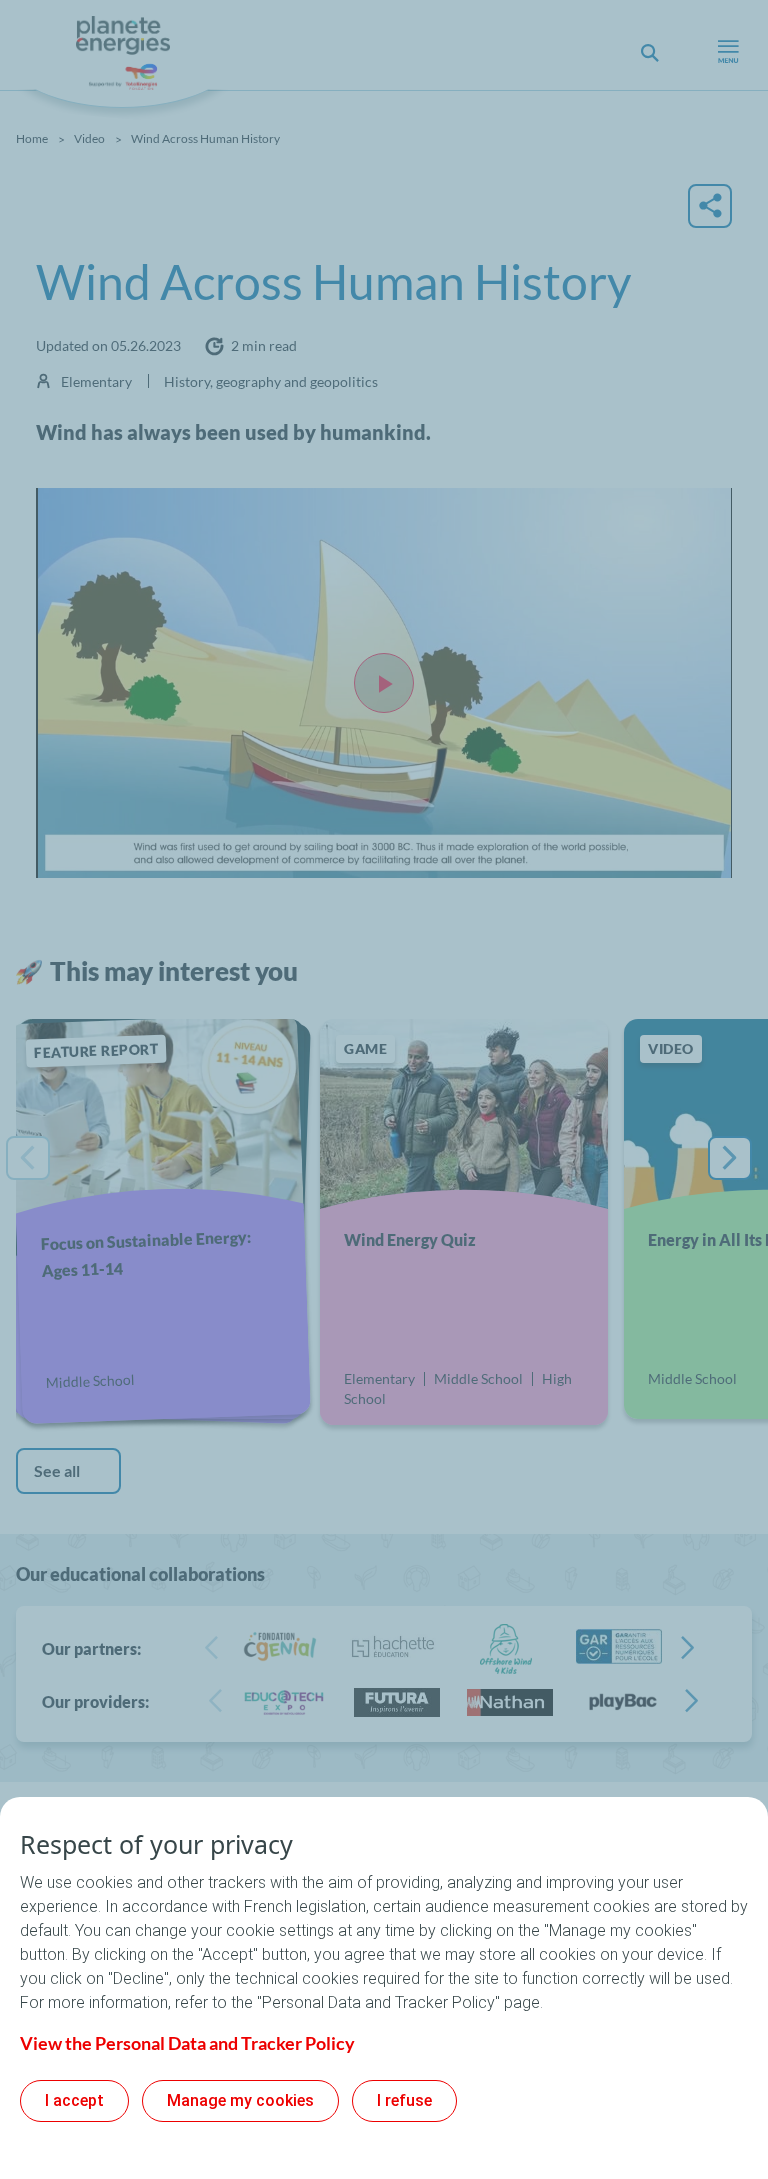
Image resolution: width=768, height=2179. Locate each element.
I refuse (404, 2100)
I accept (74, 2100)
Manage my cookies (240, 2100)
